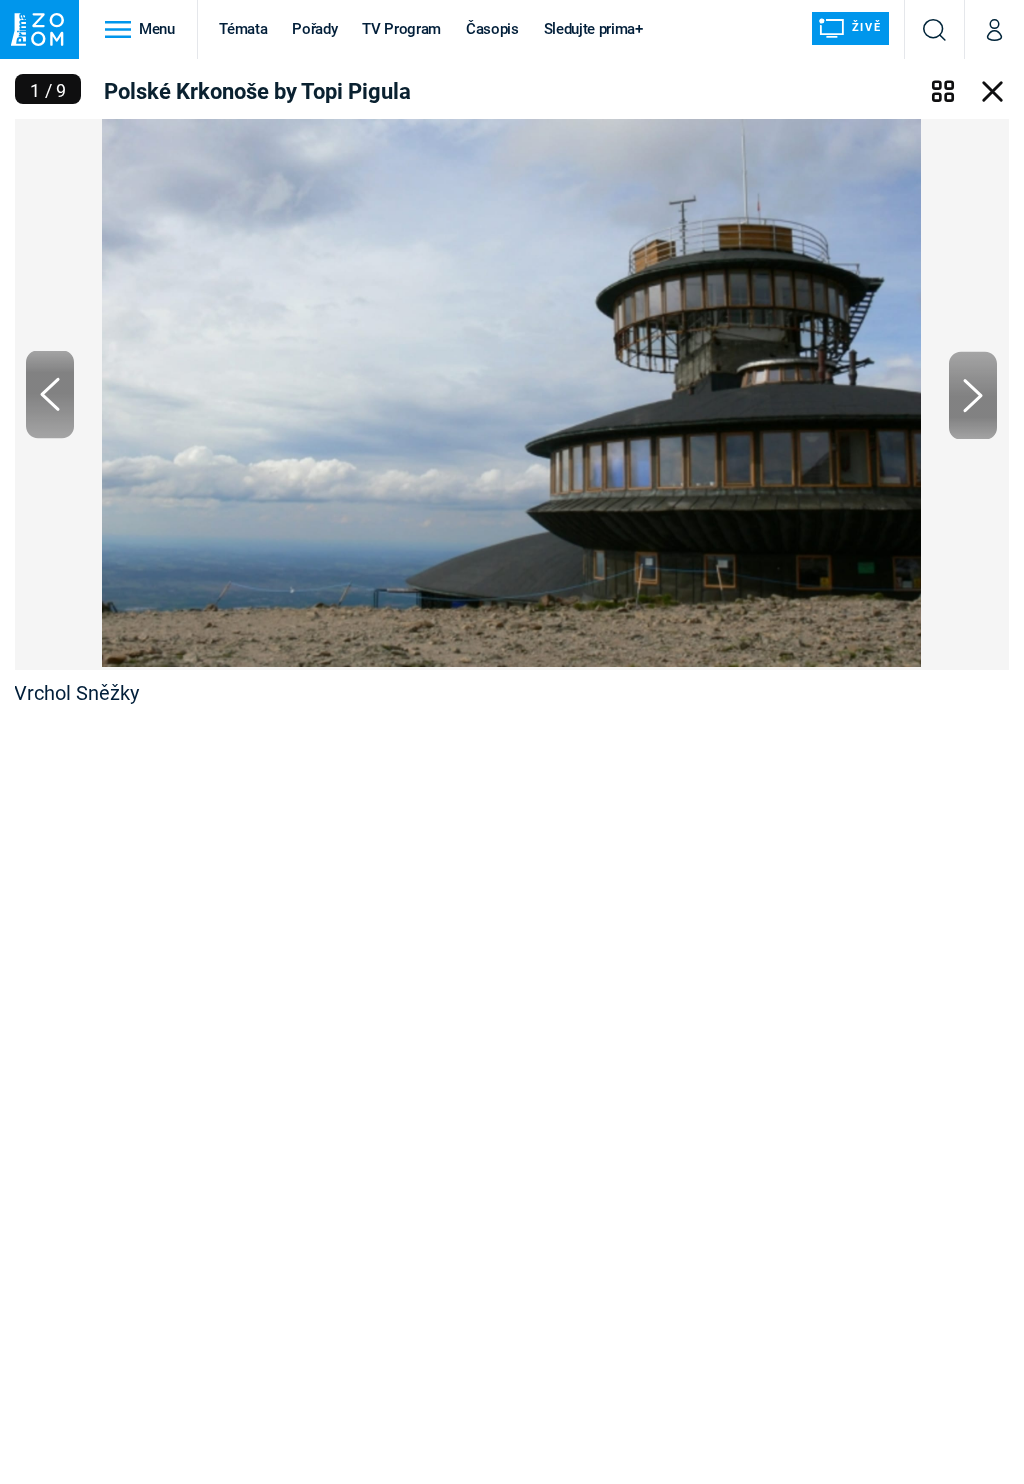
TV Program (401, 29)
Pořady (314, 29)
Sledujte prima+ (593, 29)
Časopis (492, 29)
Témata (243, 29)
